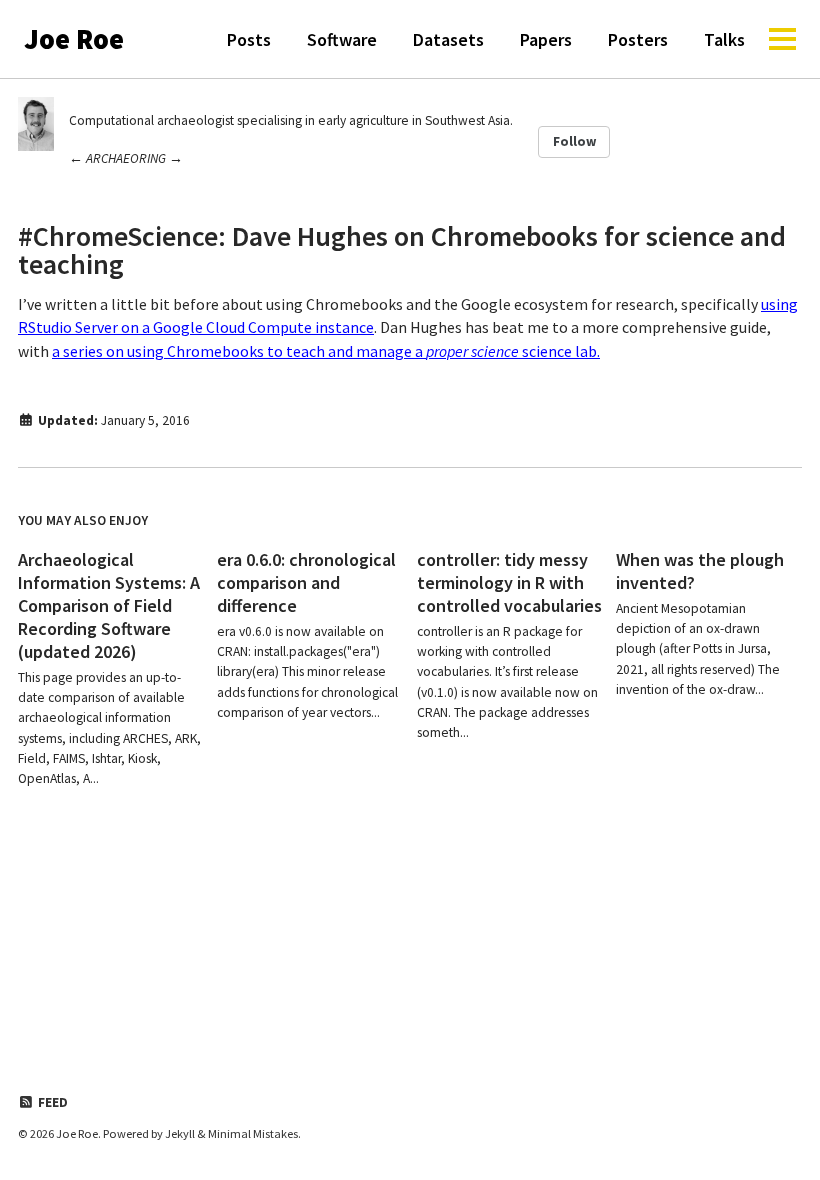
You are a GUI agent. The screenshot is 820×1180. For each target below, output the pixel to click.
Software (342, 39)
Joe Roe (74, 39)
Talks (724, 39)
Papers (546, 39)
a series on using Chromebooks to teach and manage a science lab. (326, 351)
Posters (638, 39)
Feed (51, 1102)
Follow (574, 141)
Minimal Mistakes (253, 1133)
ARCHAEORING (126, 158)
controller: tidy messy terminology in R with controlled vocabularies (509, 582)
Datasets (448, 39)
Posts (249, 39)
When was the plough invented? (700, 571)
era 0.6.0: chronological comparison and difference (306, 582)
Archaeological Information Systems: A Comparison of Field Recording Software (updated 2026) (109, 605)
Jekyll (180, 1133)
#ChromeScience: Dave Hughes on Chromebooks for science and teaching (402, 250)
